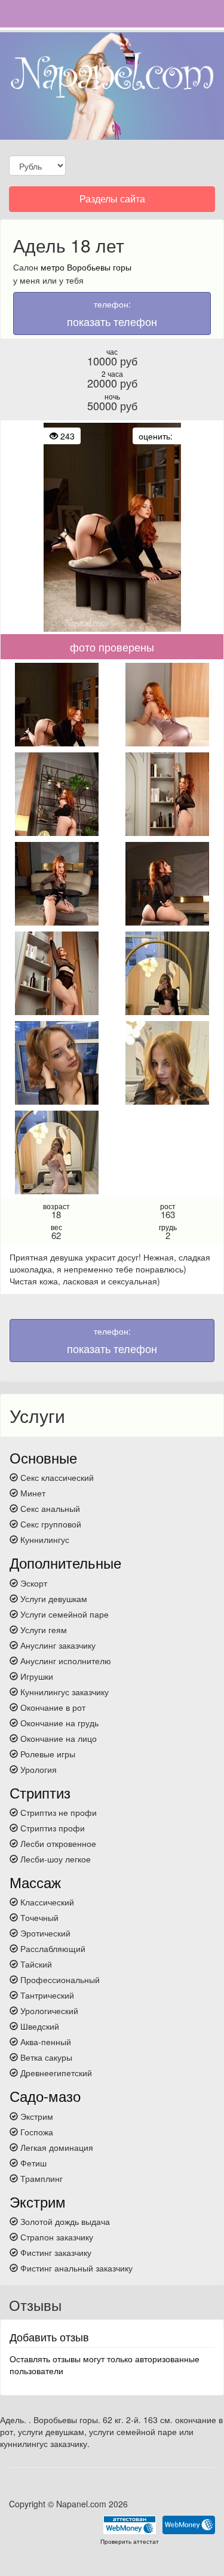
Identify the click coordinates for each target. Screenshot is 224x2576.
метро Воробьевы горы (86, 267)
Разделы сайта (112, 202)
